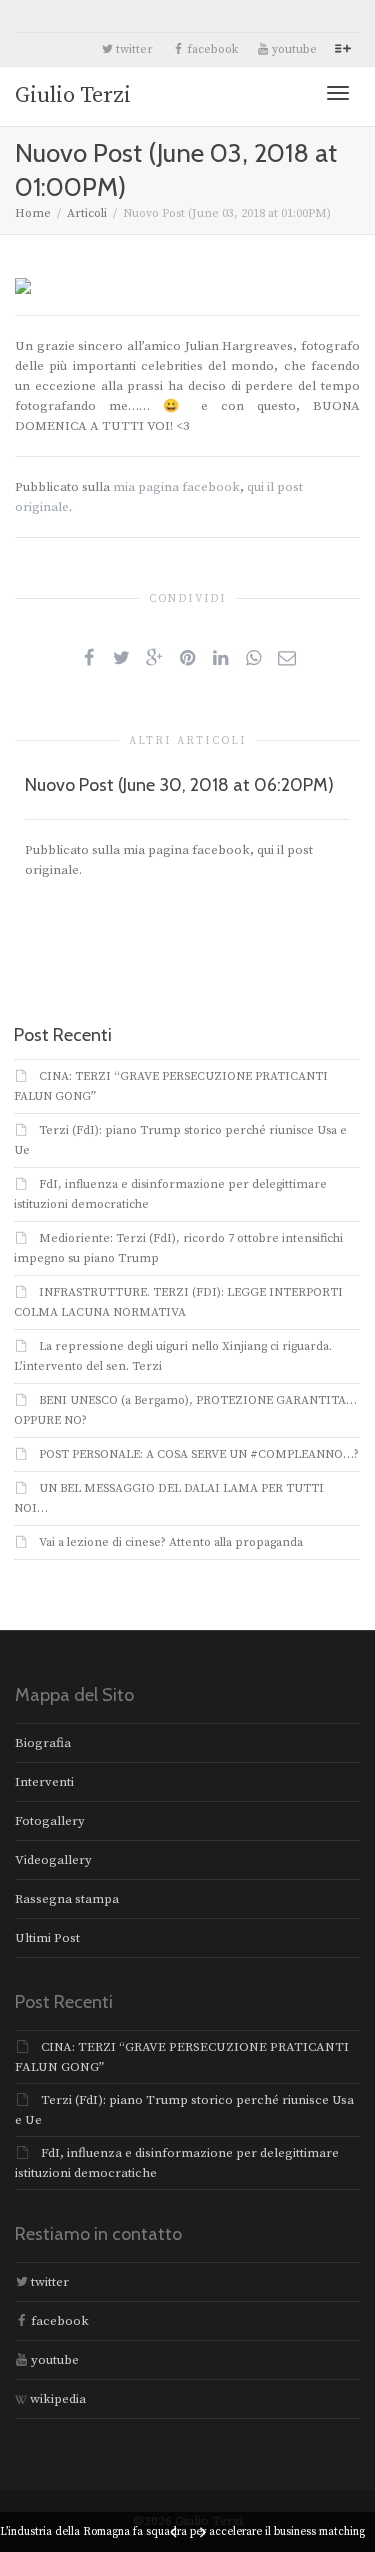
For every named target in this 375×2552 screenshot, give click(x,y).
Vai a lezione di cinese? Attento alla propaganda (171, 1542)
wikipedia (56, 2399)
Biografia (43, 1743)
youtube (293, 49)
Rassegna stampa (67, 1899)
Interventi (44, 1782)
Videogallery (53, 1860)
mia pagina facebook (176, 487)
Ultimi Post (47, 1938)
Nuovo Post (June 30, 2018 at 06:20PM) (179, 785)
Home (33, 213)
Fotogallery (50, 1821)
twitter (133, 49)
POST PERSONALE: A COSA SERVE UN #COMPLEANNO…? (199, 1454)
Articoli (87, 213)
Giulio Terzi (73, 95)
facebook (211, 49)
